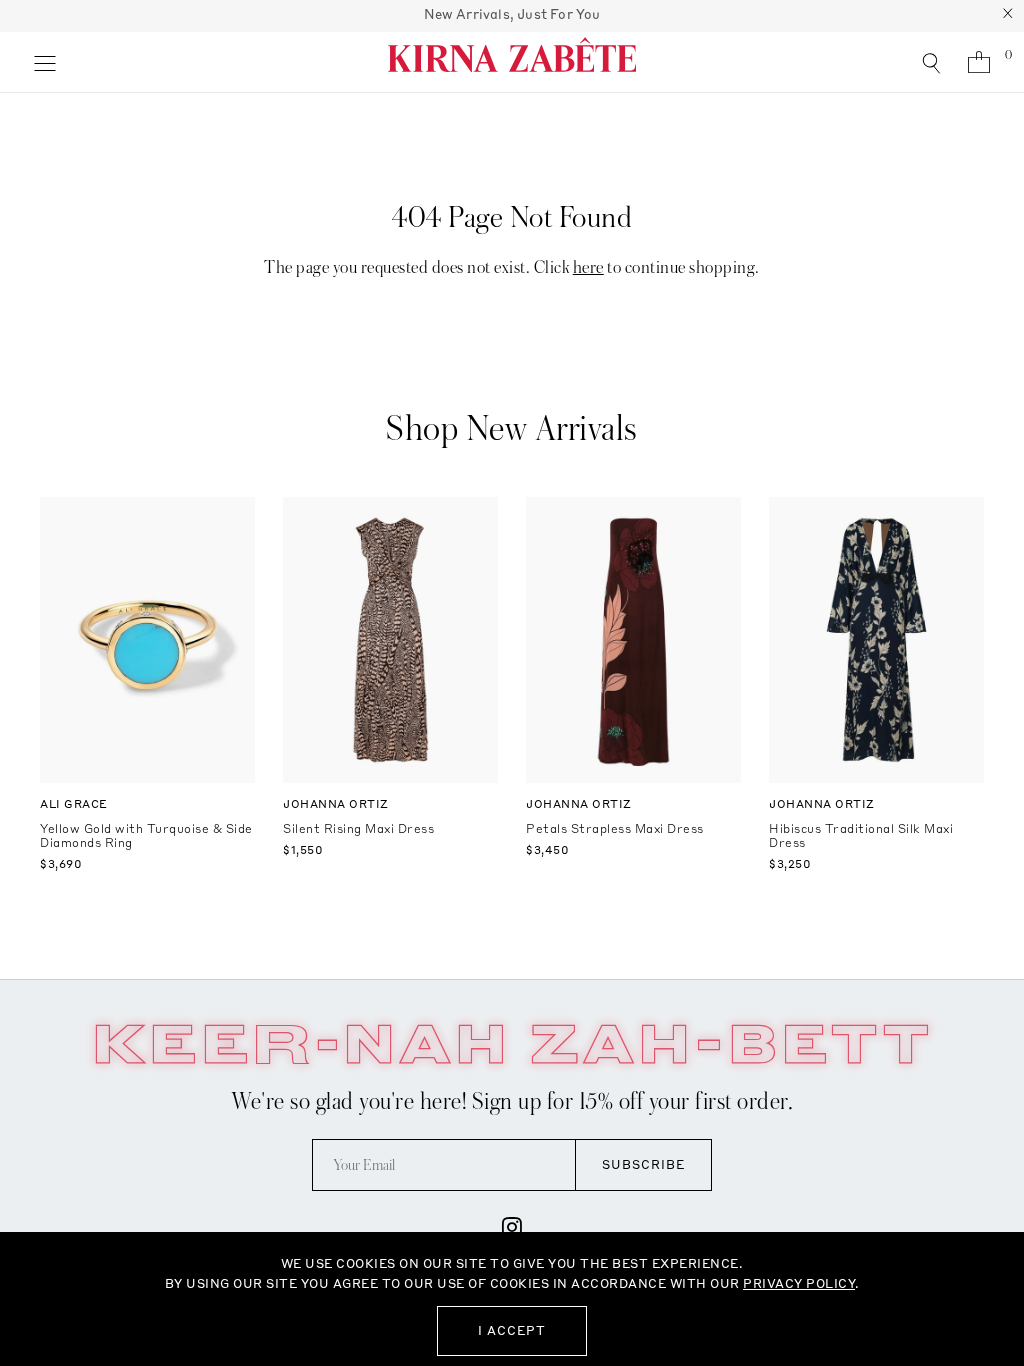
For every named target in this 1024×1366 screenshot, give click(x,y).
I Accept (512, 1330)
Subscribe (643, 1164)
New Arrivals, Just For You (512, 14)
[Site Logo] (512, 62)
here (588, 267)
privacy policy (799, 1283)
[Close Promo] (1008, 16)
